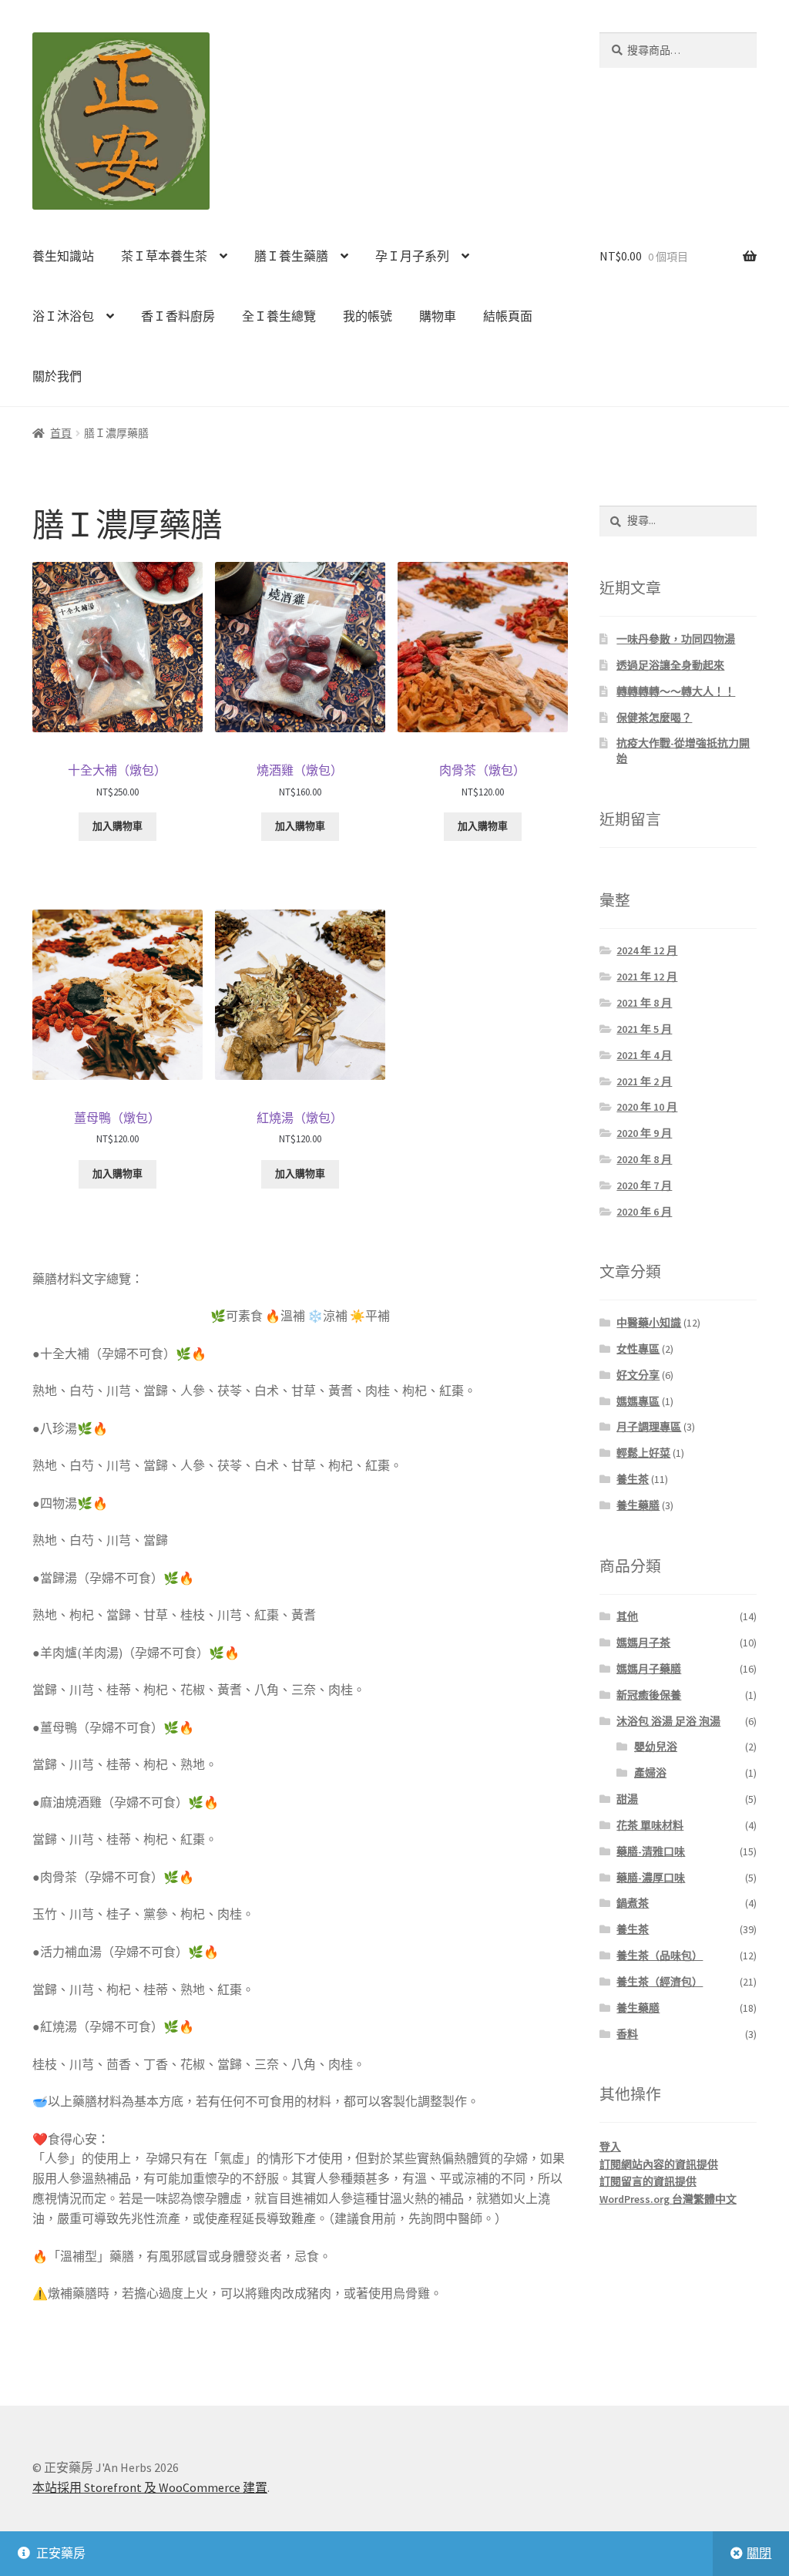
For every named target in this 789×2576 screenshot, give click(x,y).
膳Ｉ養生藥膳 (291, 256)
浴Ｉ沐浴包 (63, 316)
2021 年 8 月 (644, 1003)
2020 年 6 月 (644, 1212)
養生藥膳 (638, 1505)
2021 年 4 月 (644, 1055)
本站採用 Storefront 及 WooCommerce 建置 (150, 2487)
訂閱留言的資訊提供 (648, 2181)
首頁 (61, 433)
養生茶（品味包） (660, 1956)
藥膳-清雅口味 (651, 1851)
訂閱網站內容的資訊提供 (659, 2164)
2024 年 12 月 (647, 950)
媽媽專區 (638, 1401)
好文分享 (638, 1375)
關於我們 (57, 376)
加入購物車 (118, 826)
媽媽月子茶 (643, 1643)
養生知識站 (63, 256)
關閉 (759, 2553)
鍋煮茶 (633, 1903)
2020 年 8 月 (644, 1159)
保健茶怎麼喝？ (654, 718)
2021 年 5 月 (644, 1029)
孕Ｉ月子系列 (412, 256)
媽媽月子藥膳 (649, 1669)
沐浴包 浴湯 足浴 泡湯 (668, 1721)
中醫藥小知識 (649, 1323)
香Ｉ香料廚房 (178, 316)
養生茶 (633, 1479)
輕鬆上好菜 (643, 1453)
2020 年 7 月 (644, 1185)
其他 (627, 1616)
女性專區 (638, 1349)
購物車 (438, 316)
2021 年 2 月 (644, 1081)
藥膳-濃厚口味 (651, 1878)
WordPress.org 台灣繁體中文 (668, 2199)
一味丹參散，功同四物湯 (676, 639)
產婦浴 (650, 1773)
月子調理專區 (649, 1427)
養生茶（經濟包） (660, 1982)
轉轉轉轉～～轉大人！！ (676, 691)
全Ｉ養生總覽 (279, 316)
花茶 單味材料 (650, 1825)
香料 (627, 2034)
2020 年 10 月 (647, 1107)
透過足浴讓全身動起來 (670, 665)
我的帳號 (368, 316)
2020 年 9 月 (644, 1133)
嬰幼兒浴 (656, 1747)
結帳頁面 (508, 316)
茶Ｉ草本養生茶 (164, 256)
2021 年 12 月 (647, 977)
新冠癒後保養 (649, 1695)
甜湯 (627, 1799)
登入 (610, 2147)
